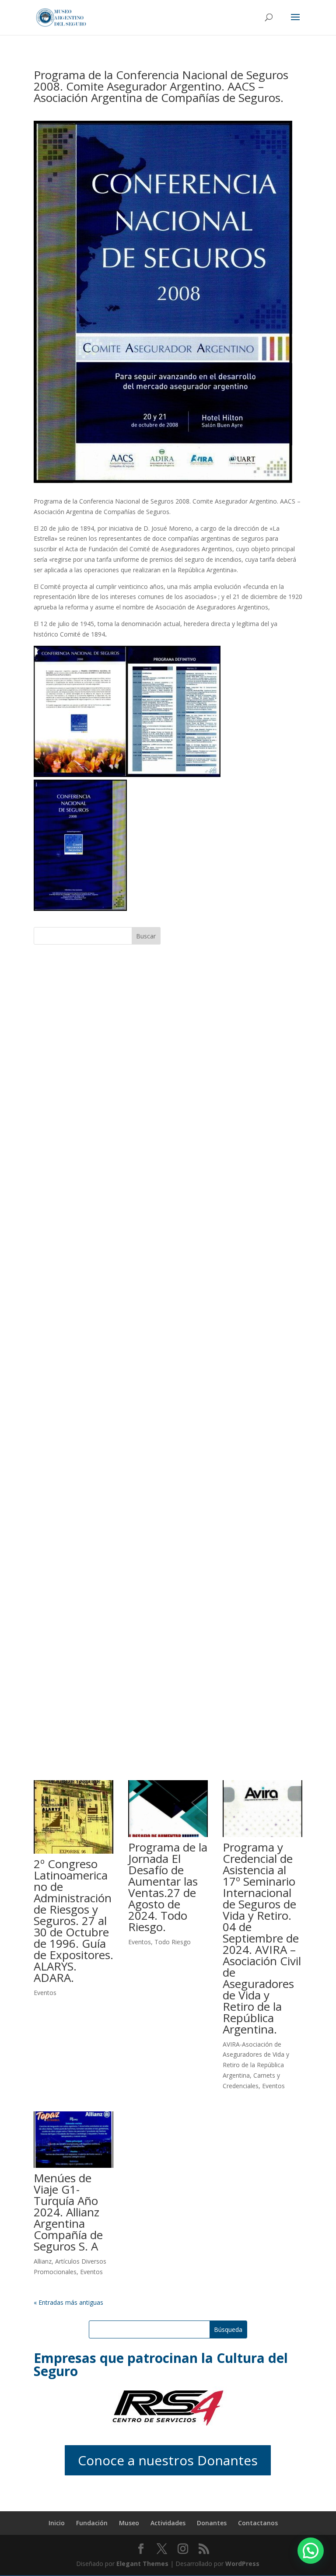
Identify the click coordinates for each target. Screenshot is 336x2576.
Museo (129, 2523)
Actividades (168, 2523)
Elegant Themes (142, 2564)
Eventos (45, 1993)
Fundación (92, 2523)
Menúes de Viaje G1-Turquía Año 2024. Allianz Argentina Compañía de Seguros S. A (68, 2212)
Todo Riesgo (173, 1942)
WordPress (242, 2564)
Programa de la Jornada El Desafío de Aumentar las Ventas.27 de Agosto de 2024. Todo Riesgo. (168, 1887)
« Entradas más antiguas (68, 2302)
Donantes (212, 2523)
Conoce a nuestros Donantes (168, 2460)
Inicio (57, 2523)
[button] (311, 2551)
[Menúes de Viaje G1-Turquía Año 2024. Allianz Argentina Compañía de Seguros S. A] (73, 2140)
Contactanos (258, 2523)
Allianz (43, 2261)
